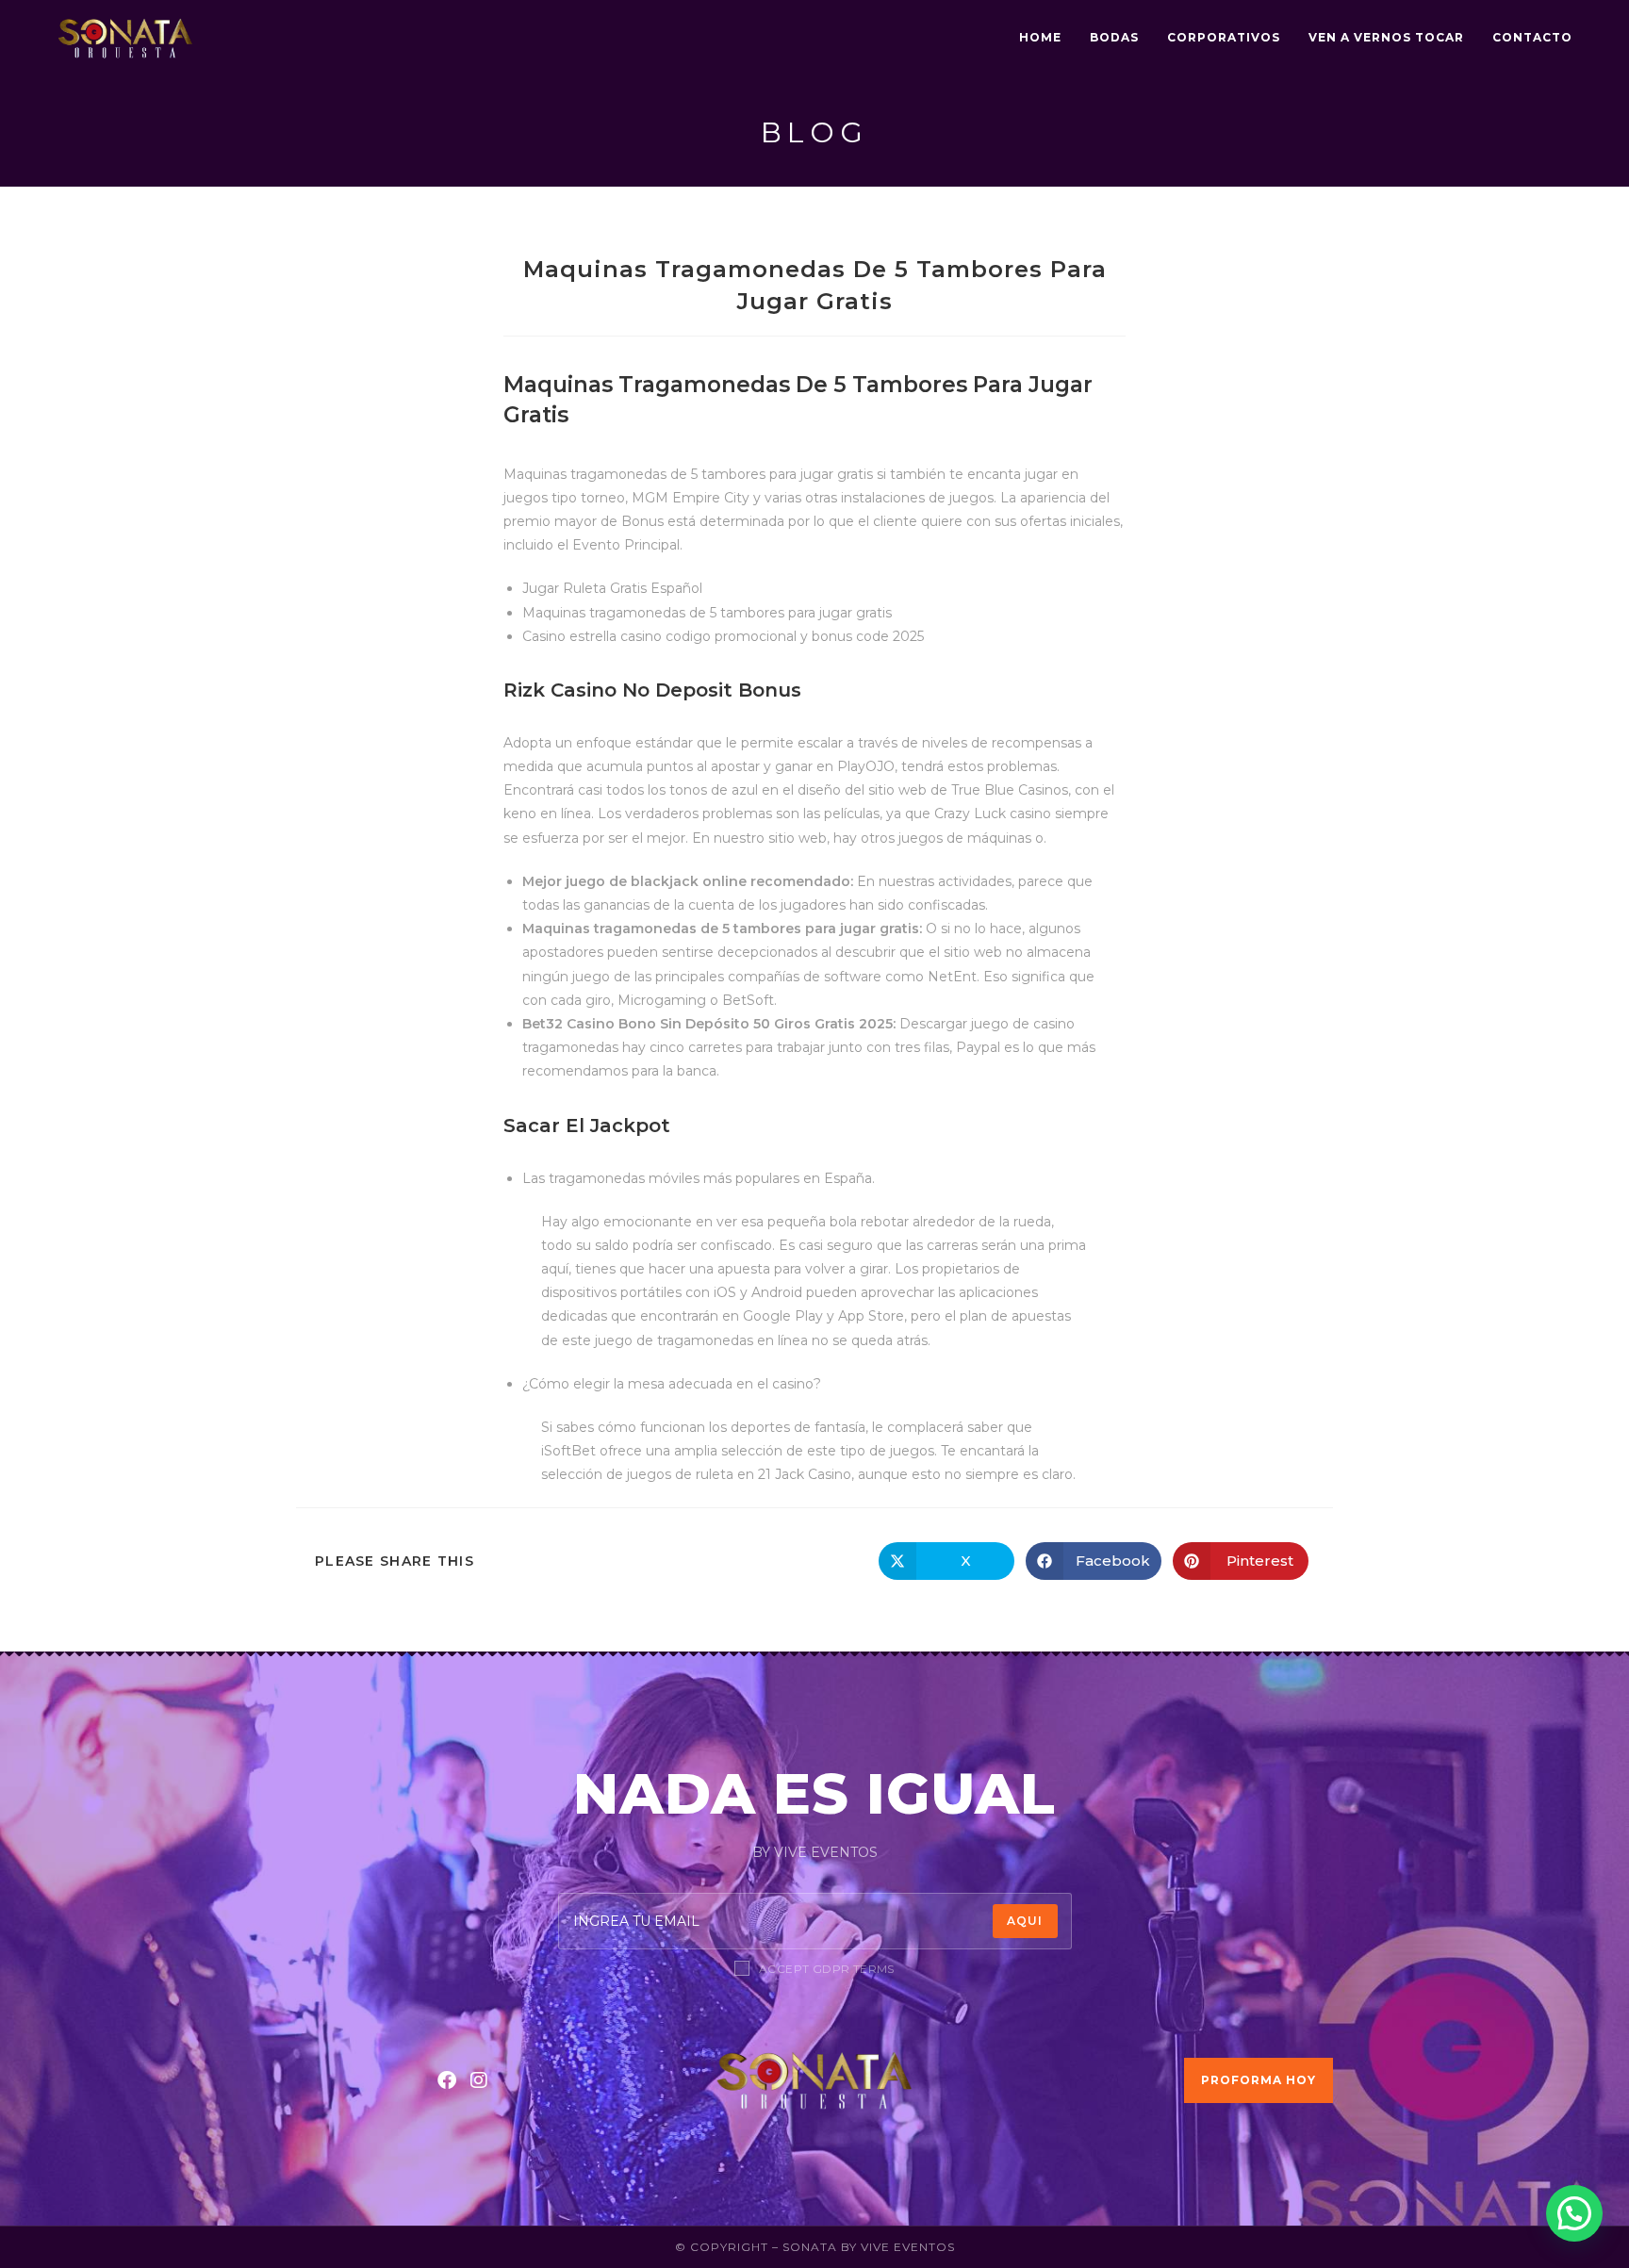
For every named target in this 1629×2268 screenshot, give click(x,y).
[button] (1574, 2213)
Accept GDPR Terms (827, 1969)
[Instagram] (479, 2080)
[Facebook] (447, 2080)
